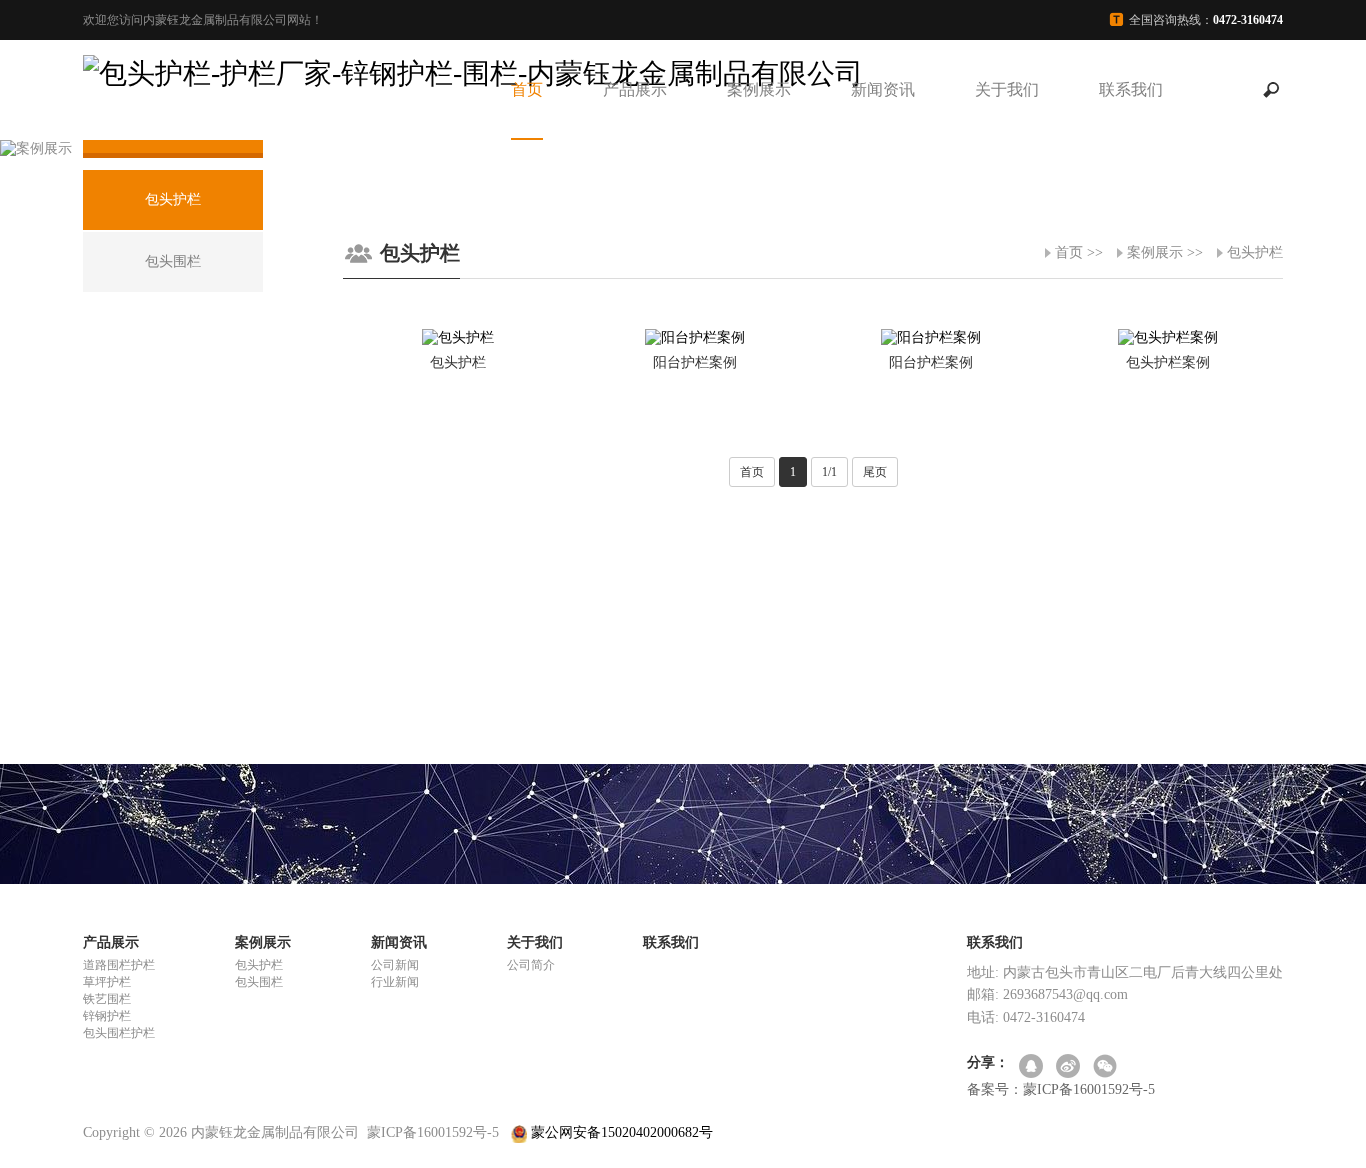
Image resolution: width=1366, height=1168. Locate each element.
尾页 (875, 472)
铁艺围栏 (107, 999)
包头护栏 (1255, 252)
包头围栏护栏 (119, 1033)
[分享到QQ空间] (1032, 1067)
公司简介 (531, 965)
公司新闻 (395, 965)
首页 (527, 89)
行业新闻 (395, 982)
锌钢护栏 (107, 1016)
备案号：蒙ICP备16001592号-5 (1061, 1089)
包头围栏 (259, 982)
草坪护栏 (107, 982)
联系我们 (1131, 89)
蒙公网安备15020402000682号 (620, 1132)
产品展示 (635, 89)
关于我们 (1007, 89)
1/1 (829, 472)
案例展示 (759, 89)
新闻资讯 (883, 89)
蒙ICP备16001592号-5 (433, 1132)
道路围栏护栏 (119, 965)
